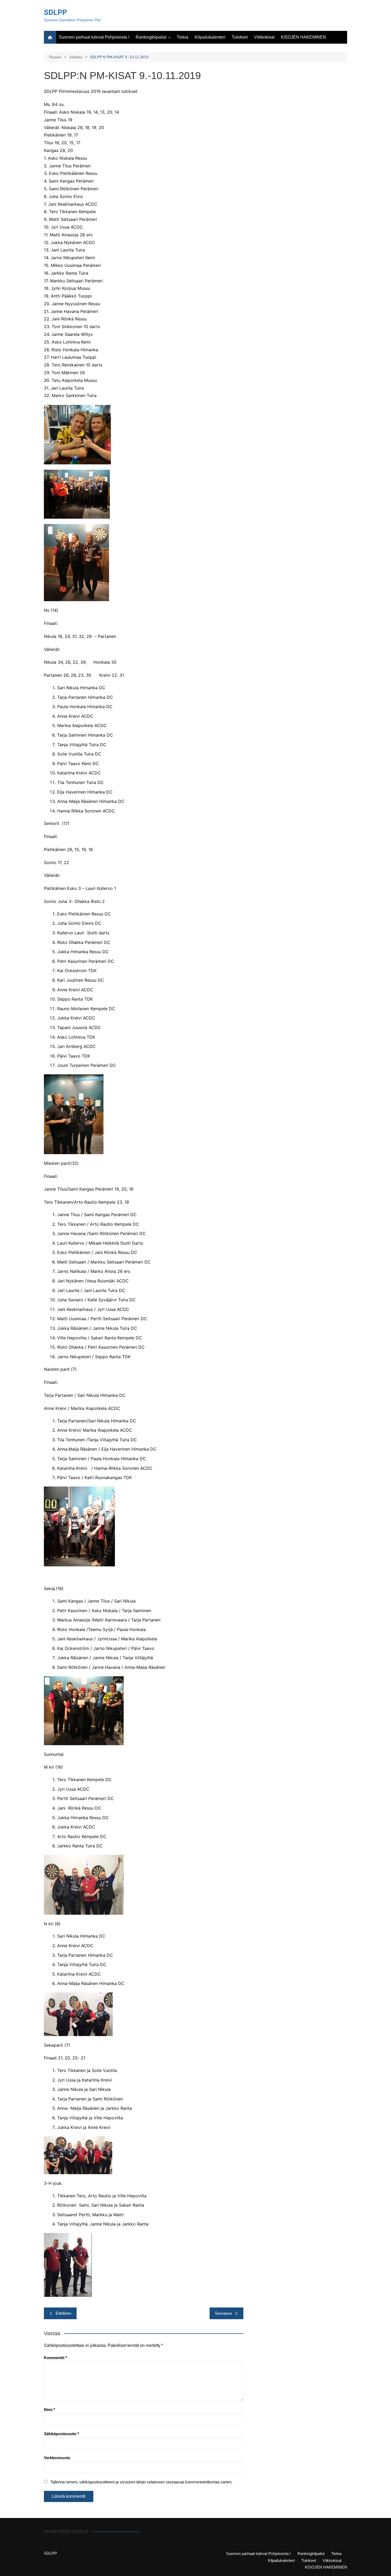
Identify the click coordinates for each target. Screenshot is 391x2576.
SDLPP (55, 12)
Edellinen (63, 2313)
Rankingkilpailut (151, 37)
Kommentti (55, 2358)
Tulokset (240, 37)
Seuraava (223, 2313)
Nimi (49, 2410)
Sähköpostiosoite (61, 2434)
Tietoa (182, 37)
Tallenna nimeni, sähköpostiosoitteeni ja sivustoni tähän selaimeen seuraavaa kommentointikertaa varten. (142, 2482)
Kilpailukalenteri (210, 37)
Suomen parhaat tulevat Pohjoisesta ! (94, 37)
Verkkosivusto (57, 2458)
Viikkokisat (264, 37)
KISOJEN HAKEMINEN (303, 37)
